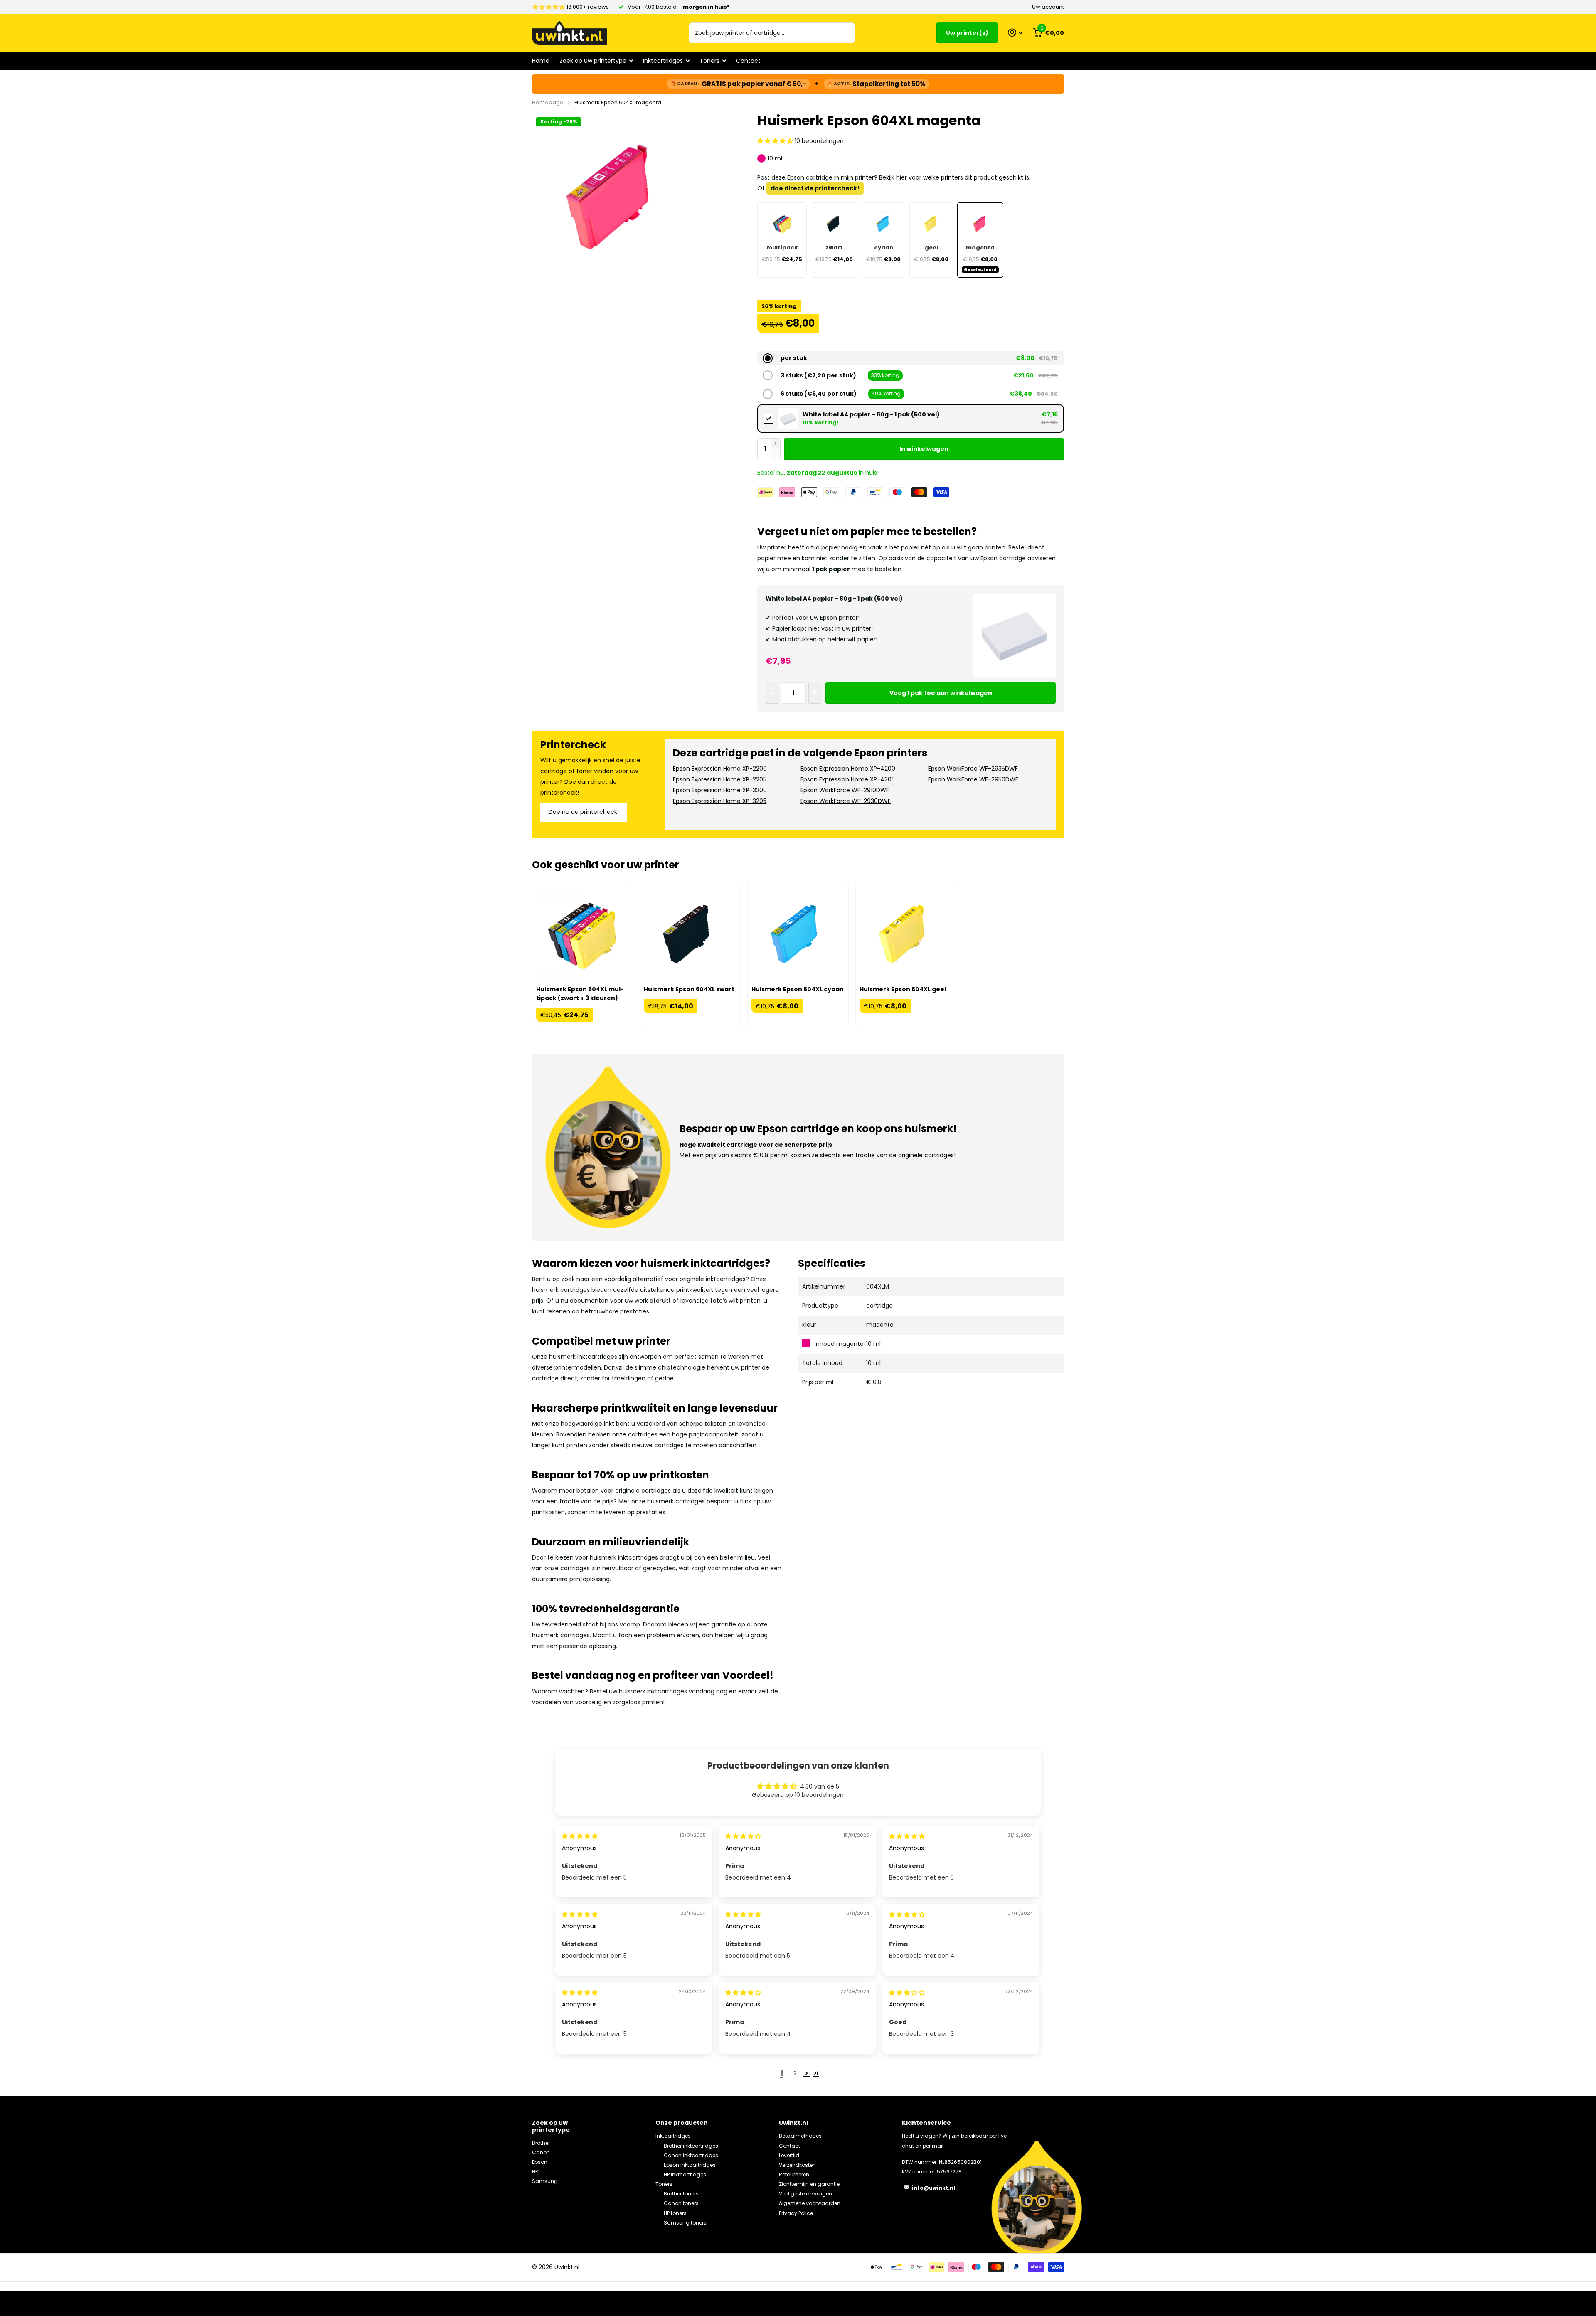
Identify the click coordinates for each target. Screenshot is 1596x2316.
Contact (748, 61)
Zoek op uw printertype (551, 2126)
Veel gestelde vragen (805, 2194)
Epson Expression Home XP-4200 (848, 769)
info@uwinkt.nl (933, 2188)
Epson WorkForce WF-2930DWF (846, 801)
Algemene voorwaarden (810, 2203)
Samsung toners (685, 2223)
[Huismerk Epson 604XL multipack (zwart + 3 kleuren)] (582, 933)
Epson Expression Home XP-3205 (720, 801)
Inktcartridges (673, 2136)
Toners (664, 2184)
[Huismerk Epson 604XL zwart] (690, 933)
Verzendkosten (797, 2165)
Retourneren (794, 2174)
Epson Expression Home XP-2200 (720, 769)
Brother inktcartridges (691, 2146)
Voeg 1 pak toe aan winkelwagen (941, 693)
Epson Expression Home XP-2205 (720, 779)
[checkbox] (911, 419)
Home (541, 61)
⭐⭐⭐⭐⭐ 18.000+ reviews (570, 7)
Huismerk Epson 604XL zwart (689, 989)
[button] (776, 141)
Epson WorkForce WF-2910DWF (845, 790)
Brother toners (681, 2194)
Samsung (545, 2181)
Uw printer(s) (967, 33)
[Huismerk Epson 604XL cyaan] (798, 933)
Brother (541, 2143)
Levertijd (789, 2155)
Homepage (548, 102)
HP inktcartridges (685, 2174)
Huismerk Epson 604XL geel (903, 989)
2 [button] (795, 2073)
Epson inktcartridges (690, 2165)
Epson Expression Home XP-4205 (848, 779)
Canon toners (681, 2203)
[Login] (1015, 33)
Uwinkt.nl (793, 2123)
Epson (540, 2162)
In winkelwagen (924, 449)
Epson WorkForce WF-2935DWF (973, 769)
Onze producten (682, 2123)
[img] (580, 1836)
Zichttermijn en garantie (809, 2184)
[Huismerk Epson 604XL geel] (906, 933)
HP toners (675, 2213)
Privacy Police (796, 2213)
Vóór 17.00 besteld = (679, 7)
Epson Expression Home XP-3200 (720, 790)
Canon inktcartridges (691, 2155)
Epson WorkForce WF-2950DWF (973, 779)
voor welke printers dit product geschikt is (969, 177)
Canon (541, 2152)
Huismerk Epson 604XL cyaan (798, 989)
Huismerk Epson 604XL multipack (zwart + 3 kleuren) (580, 994)
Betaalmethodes (800, 2136)
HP (535, 2172)
